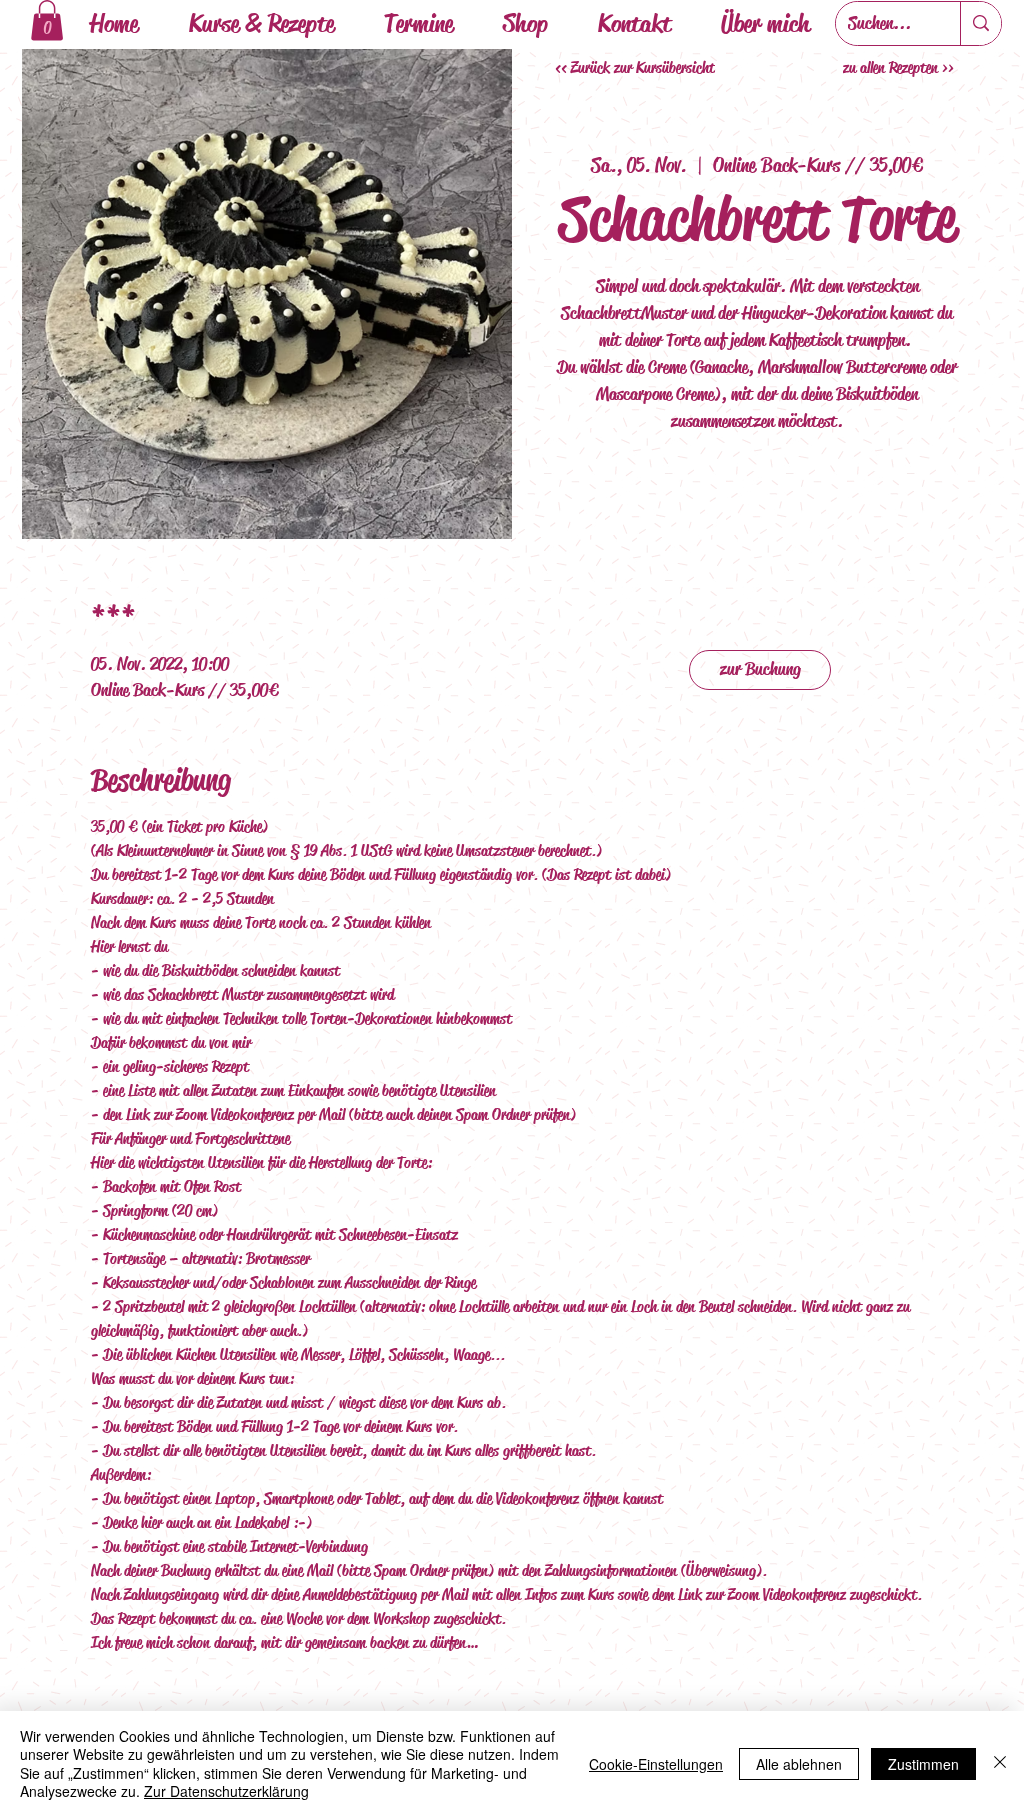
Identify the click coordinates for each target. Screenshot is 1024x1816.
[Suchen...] (980, 23)
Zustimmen (923, 1764)
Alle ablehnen (799, 1764)
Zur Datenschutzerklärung (226, 1791)
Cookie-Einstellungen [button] (656, 1764)
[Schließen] (1000, 1763)
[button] (47, 20)
